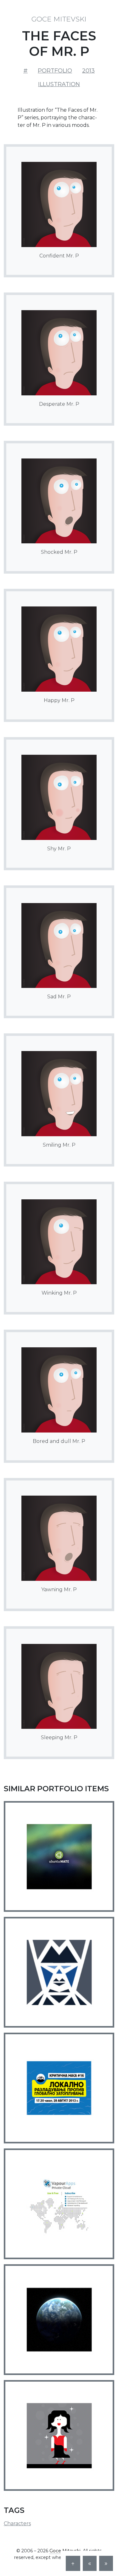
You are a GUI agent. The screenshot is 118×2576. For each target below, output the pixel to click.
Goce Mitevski (59, 19)
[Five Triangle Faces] (59, 1972)
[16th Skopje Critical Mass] (59, 2088)
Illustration (59, 84)
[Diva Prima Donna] (59, 2435)
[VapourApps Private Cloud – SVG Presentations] (59, 2204)
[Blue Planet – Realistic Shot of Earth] (59, 2320)
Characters (17, 2523)
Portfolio (55, 71)
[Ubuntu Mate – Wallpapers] (59, 1856)
